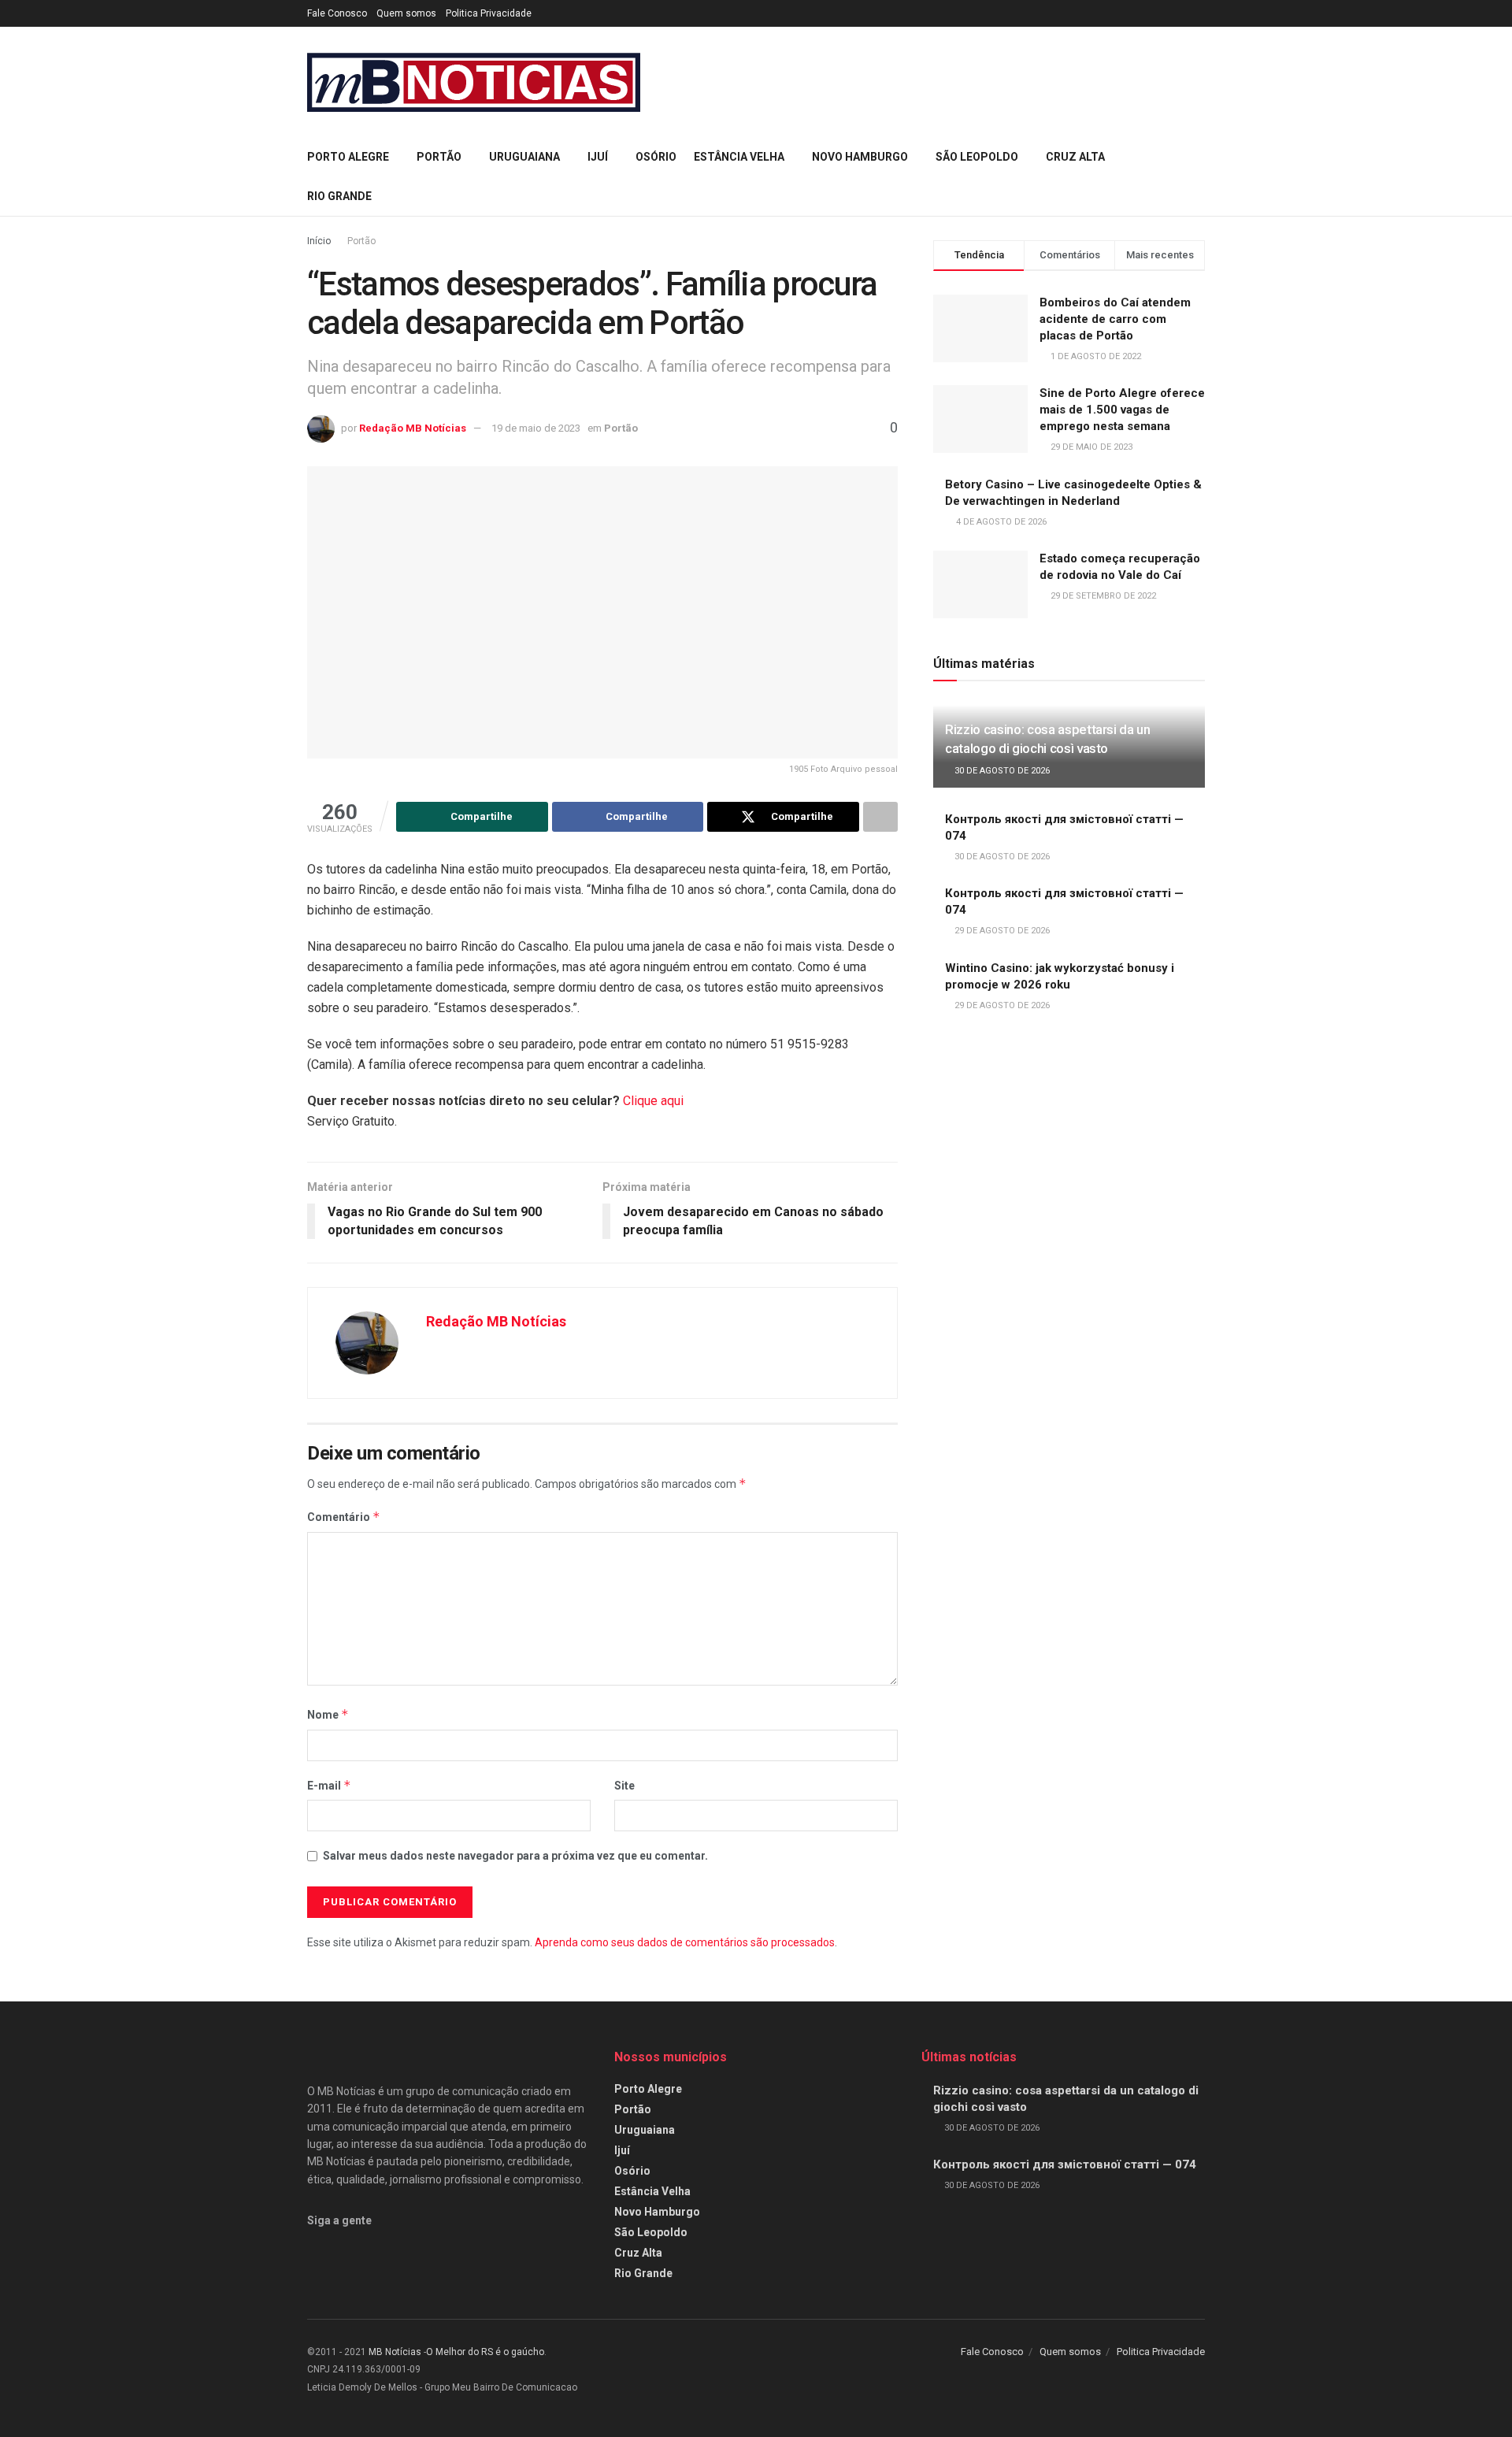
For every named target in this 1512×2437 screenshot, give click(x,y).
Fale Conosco (337, 13)
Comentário (344, 1517)
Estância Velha (739, 157)
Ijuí (598, 157)
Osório (656, 157)
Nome (328, 1714)
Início (319, 241)
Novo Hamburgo (860, 157)
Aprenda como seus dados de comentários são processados (685, 1942)
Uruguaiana (524, 157)
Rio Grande (339, 196)
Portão (439, 157)
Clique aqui (653, 1101)
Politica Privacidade (489, 13)
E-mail (329, 1785)
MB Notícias (395, 2352)
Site (624, 1786)
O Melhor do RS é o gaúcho (485, 2352)
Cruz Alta (1075, 157)
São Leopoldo (977, 157)
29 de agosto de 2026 (1001, 931)
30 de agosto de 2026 (1001, 771)
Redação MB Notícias (413, 428)
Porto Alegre (348, 157)
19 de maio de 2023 (536, 428)
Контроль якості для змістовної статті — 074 (1065, 2164)
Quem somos (406, 13)
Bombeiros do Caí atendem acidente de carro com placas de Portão (1115, 319)
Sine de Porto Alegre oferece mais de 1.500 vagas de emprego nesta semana (1122, 410)
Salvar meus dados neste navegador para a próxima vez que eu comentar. (515, 1856)
